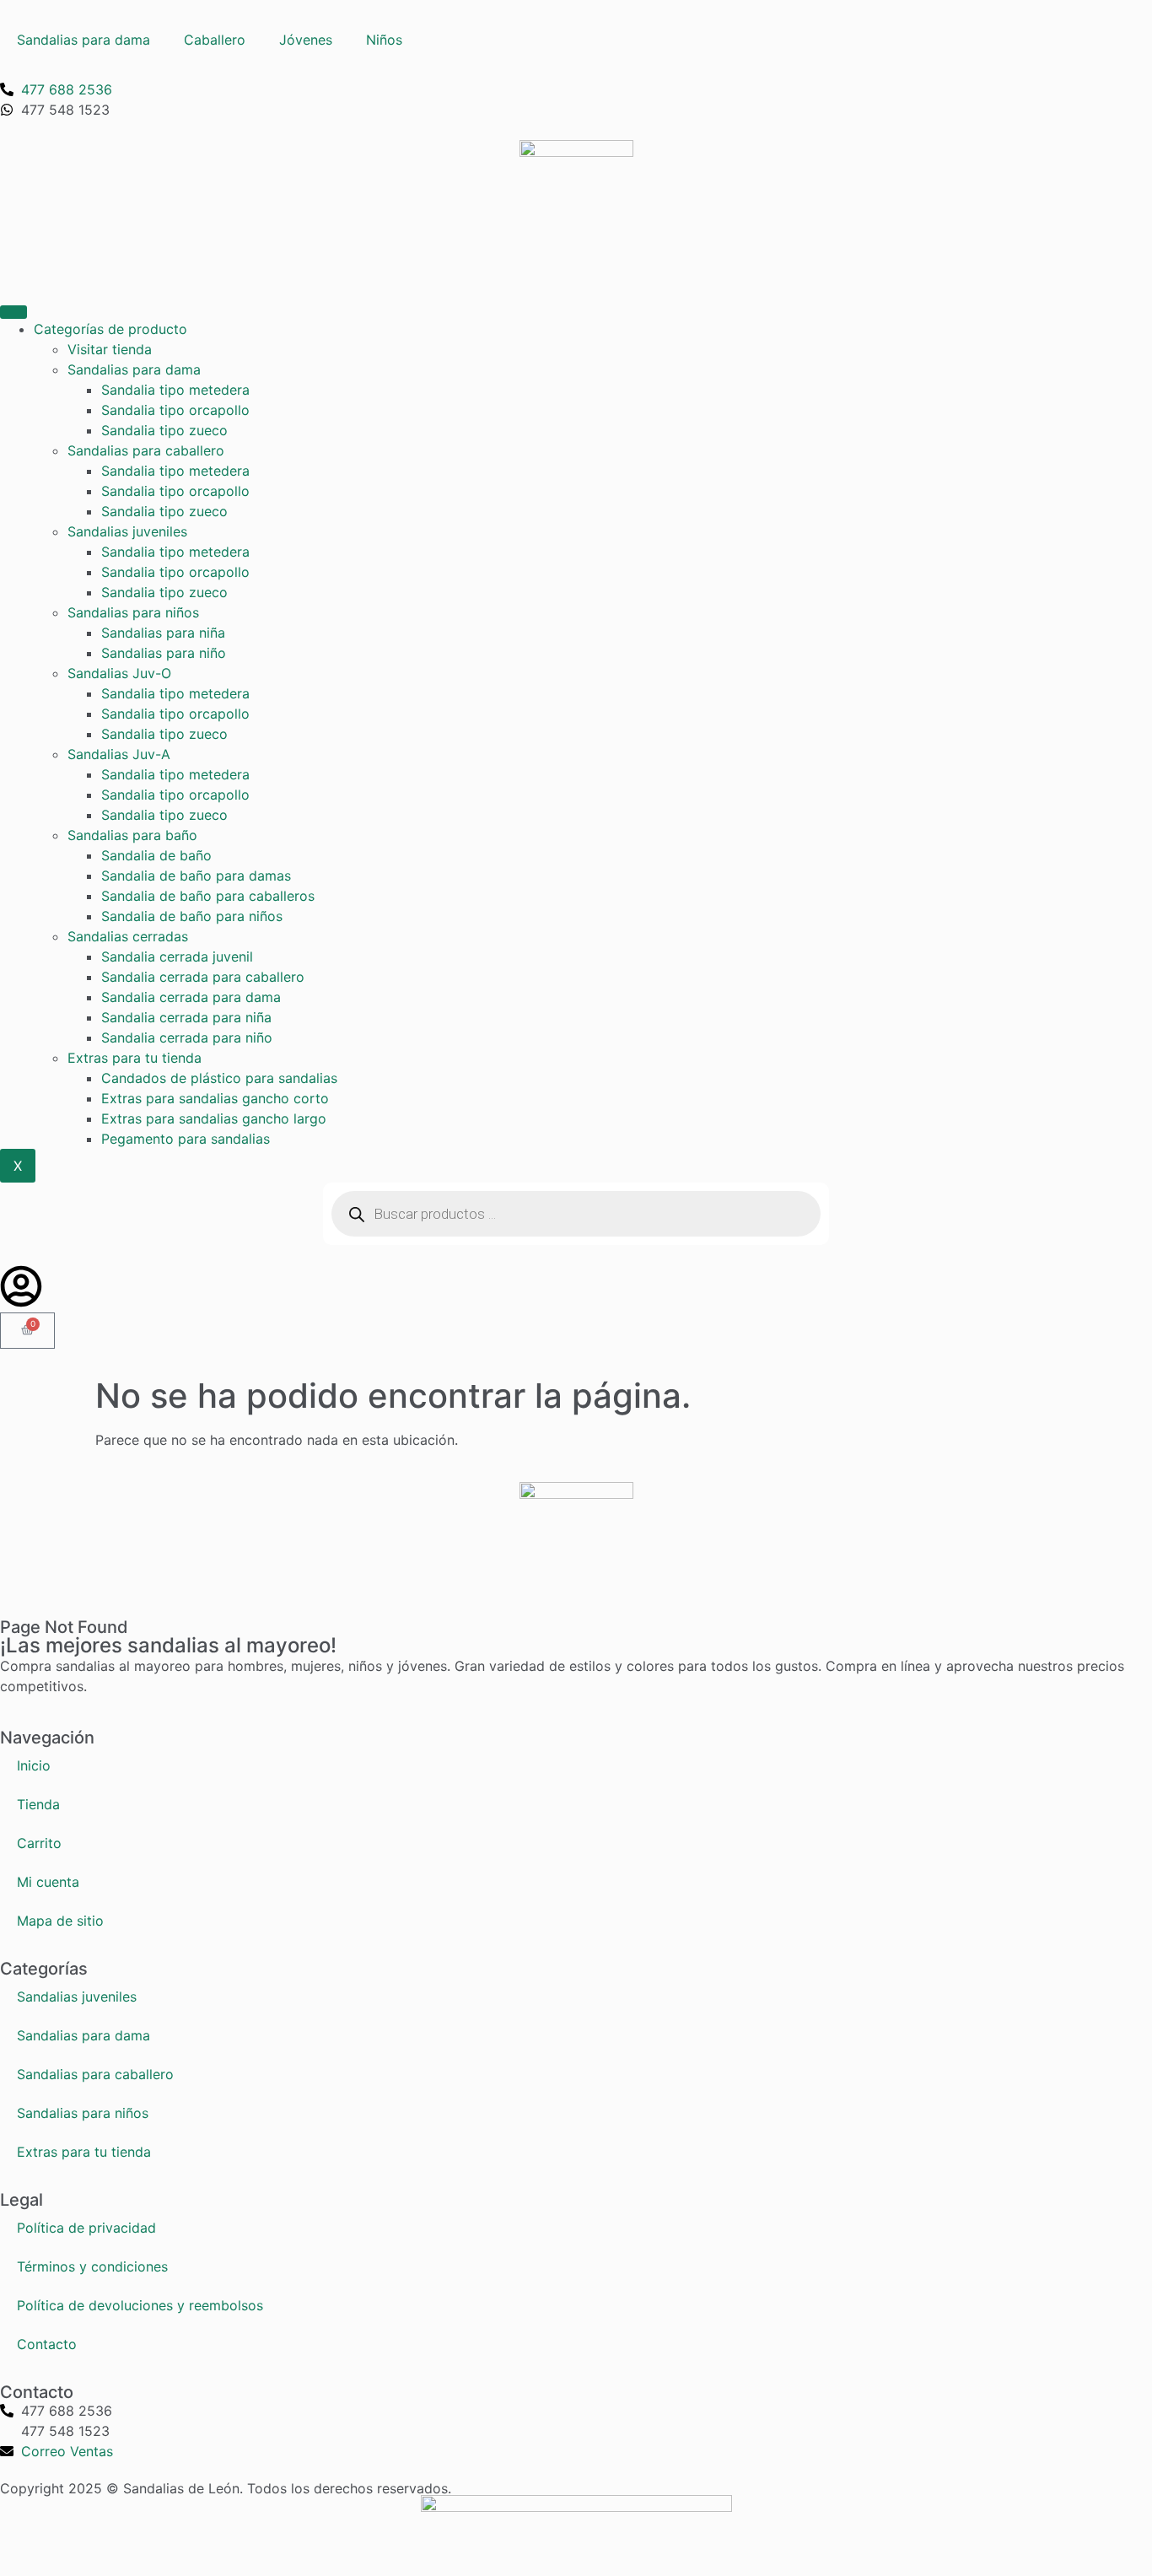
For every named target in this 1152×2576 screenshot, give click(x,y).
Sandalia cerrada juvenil (177, 957)
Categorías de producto (110, 329)
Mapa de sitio (60, 1921)
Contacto (47, 2344)
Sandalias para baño (132, 835)
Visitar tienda (110, 349)
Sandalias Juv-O (119, 673)
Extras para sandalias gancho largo (214, 1118)
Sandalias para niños (133, 612)
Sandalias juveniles (127, 531)
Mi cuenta (48, 1882)
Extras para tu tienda (135, 1058)
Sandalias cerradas (128, 936)
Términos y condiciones (92, 2266)
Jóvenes (306, 40)
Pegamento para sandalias (186, 1139)
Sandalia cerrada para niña (186, 1017)
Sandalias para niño (164, 653)
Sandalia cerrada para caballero (203, 977)
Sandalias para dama (83, 40)
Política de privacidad (86, 2228)
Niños (384, 40)
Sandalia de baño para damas (196, 876)
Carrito (39, 1843)
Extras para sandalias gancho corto (215, 1098)
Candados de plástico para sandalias (219, 1078)
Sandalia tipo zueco (164, 430)
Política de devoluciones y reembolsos (140, 2305)
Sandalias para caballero (146, 450)
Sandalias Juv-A (119, 754)
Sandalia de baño (156, 855)
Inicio (34, 1765)
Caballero (215, 40)
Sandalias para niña (163, 633)
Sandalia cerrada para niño (187, 1037)
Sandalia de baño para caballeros (208, 896)
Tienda (38, 1804)
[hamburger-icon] (13, 312)
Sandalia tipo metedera (175, 390)
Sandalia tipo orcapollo (175, 410)
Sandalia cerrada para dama (191, 997)
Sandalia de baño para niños (192, 916)
